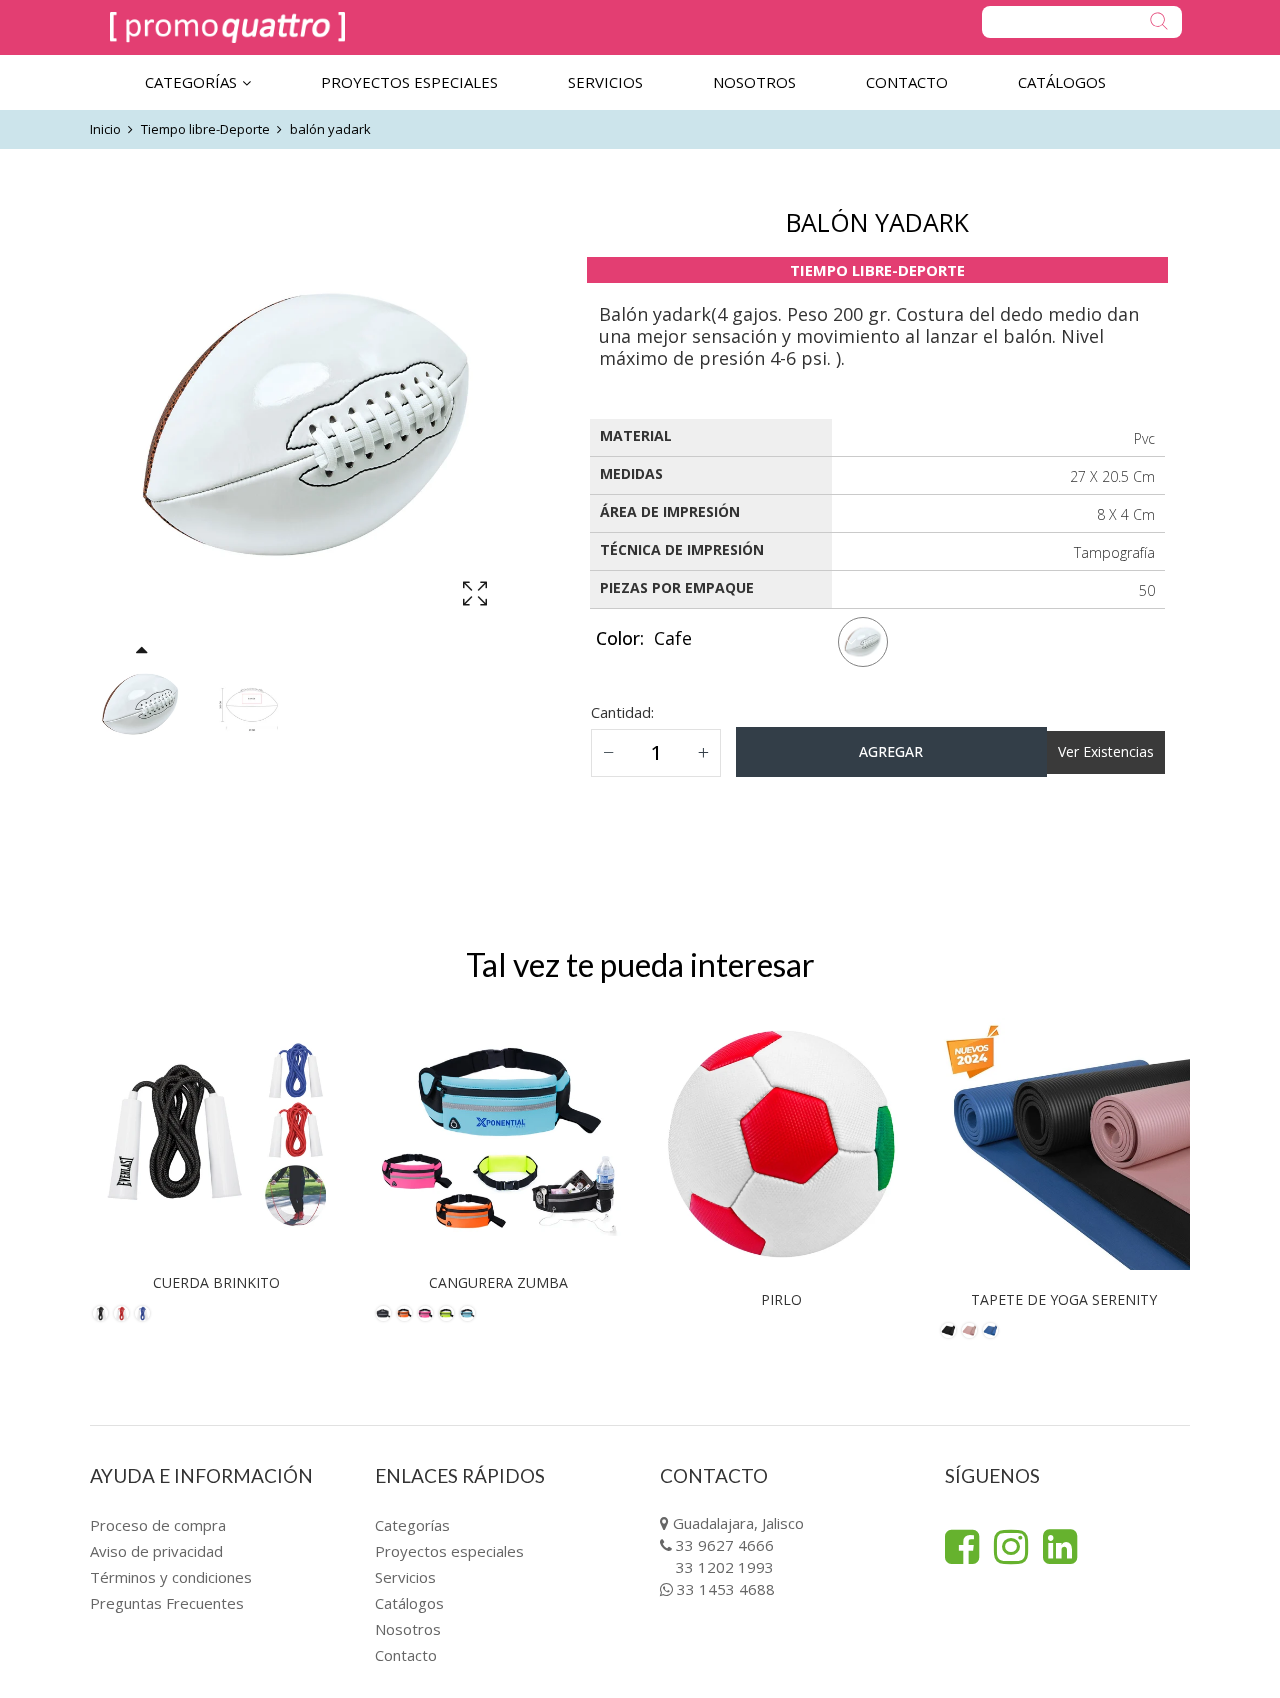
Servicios (405, 1577)
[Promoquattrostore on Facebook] (962, 1547)
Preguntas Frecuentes (167, 1603)
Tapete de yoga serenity (1064, 1299)
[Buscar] (1082, 22)
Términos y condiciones (171, 1577)
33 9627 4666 (725, 1545)
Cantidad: (622, 712)
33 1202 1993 (725, 1567)
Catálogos (409, 1603)
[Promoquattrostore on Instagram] (1011, 1547)
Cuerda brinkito (216, 1282)
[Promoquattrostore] (227, 27)
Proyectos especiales (449, 1551)
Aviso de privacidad (156, 1551)
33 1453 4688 (726, 1589)
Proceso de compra (158, 1525)
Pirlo (781, 1299)
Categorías (412, 1525)
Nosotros (408, 1629)
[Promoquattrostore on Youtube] (1060, 1547)
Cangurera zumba (498, 1282)
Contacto (406, 1655)
